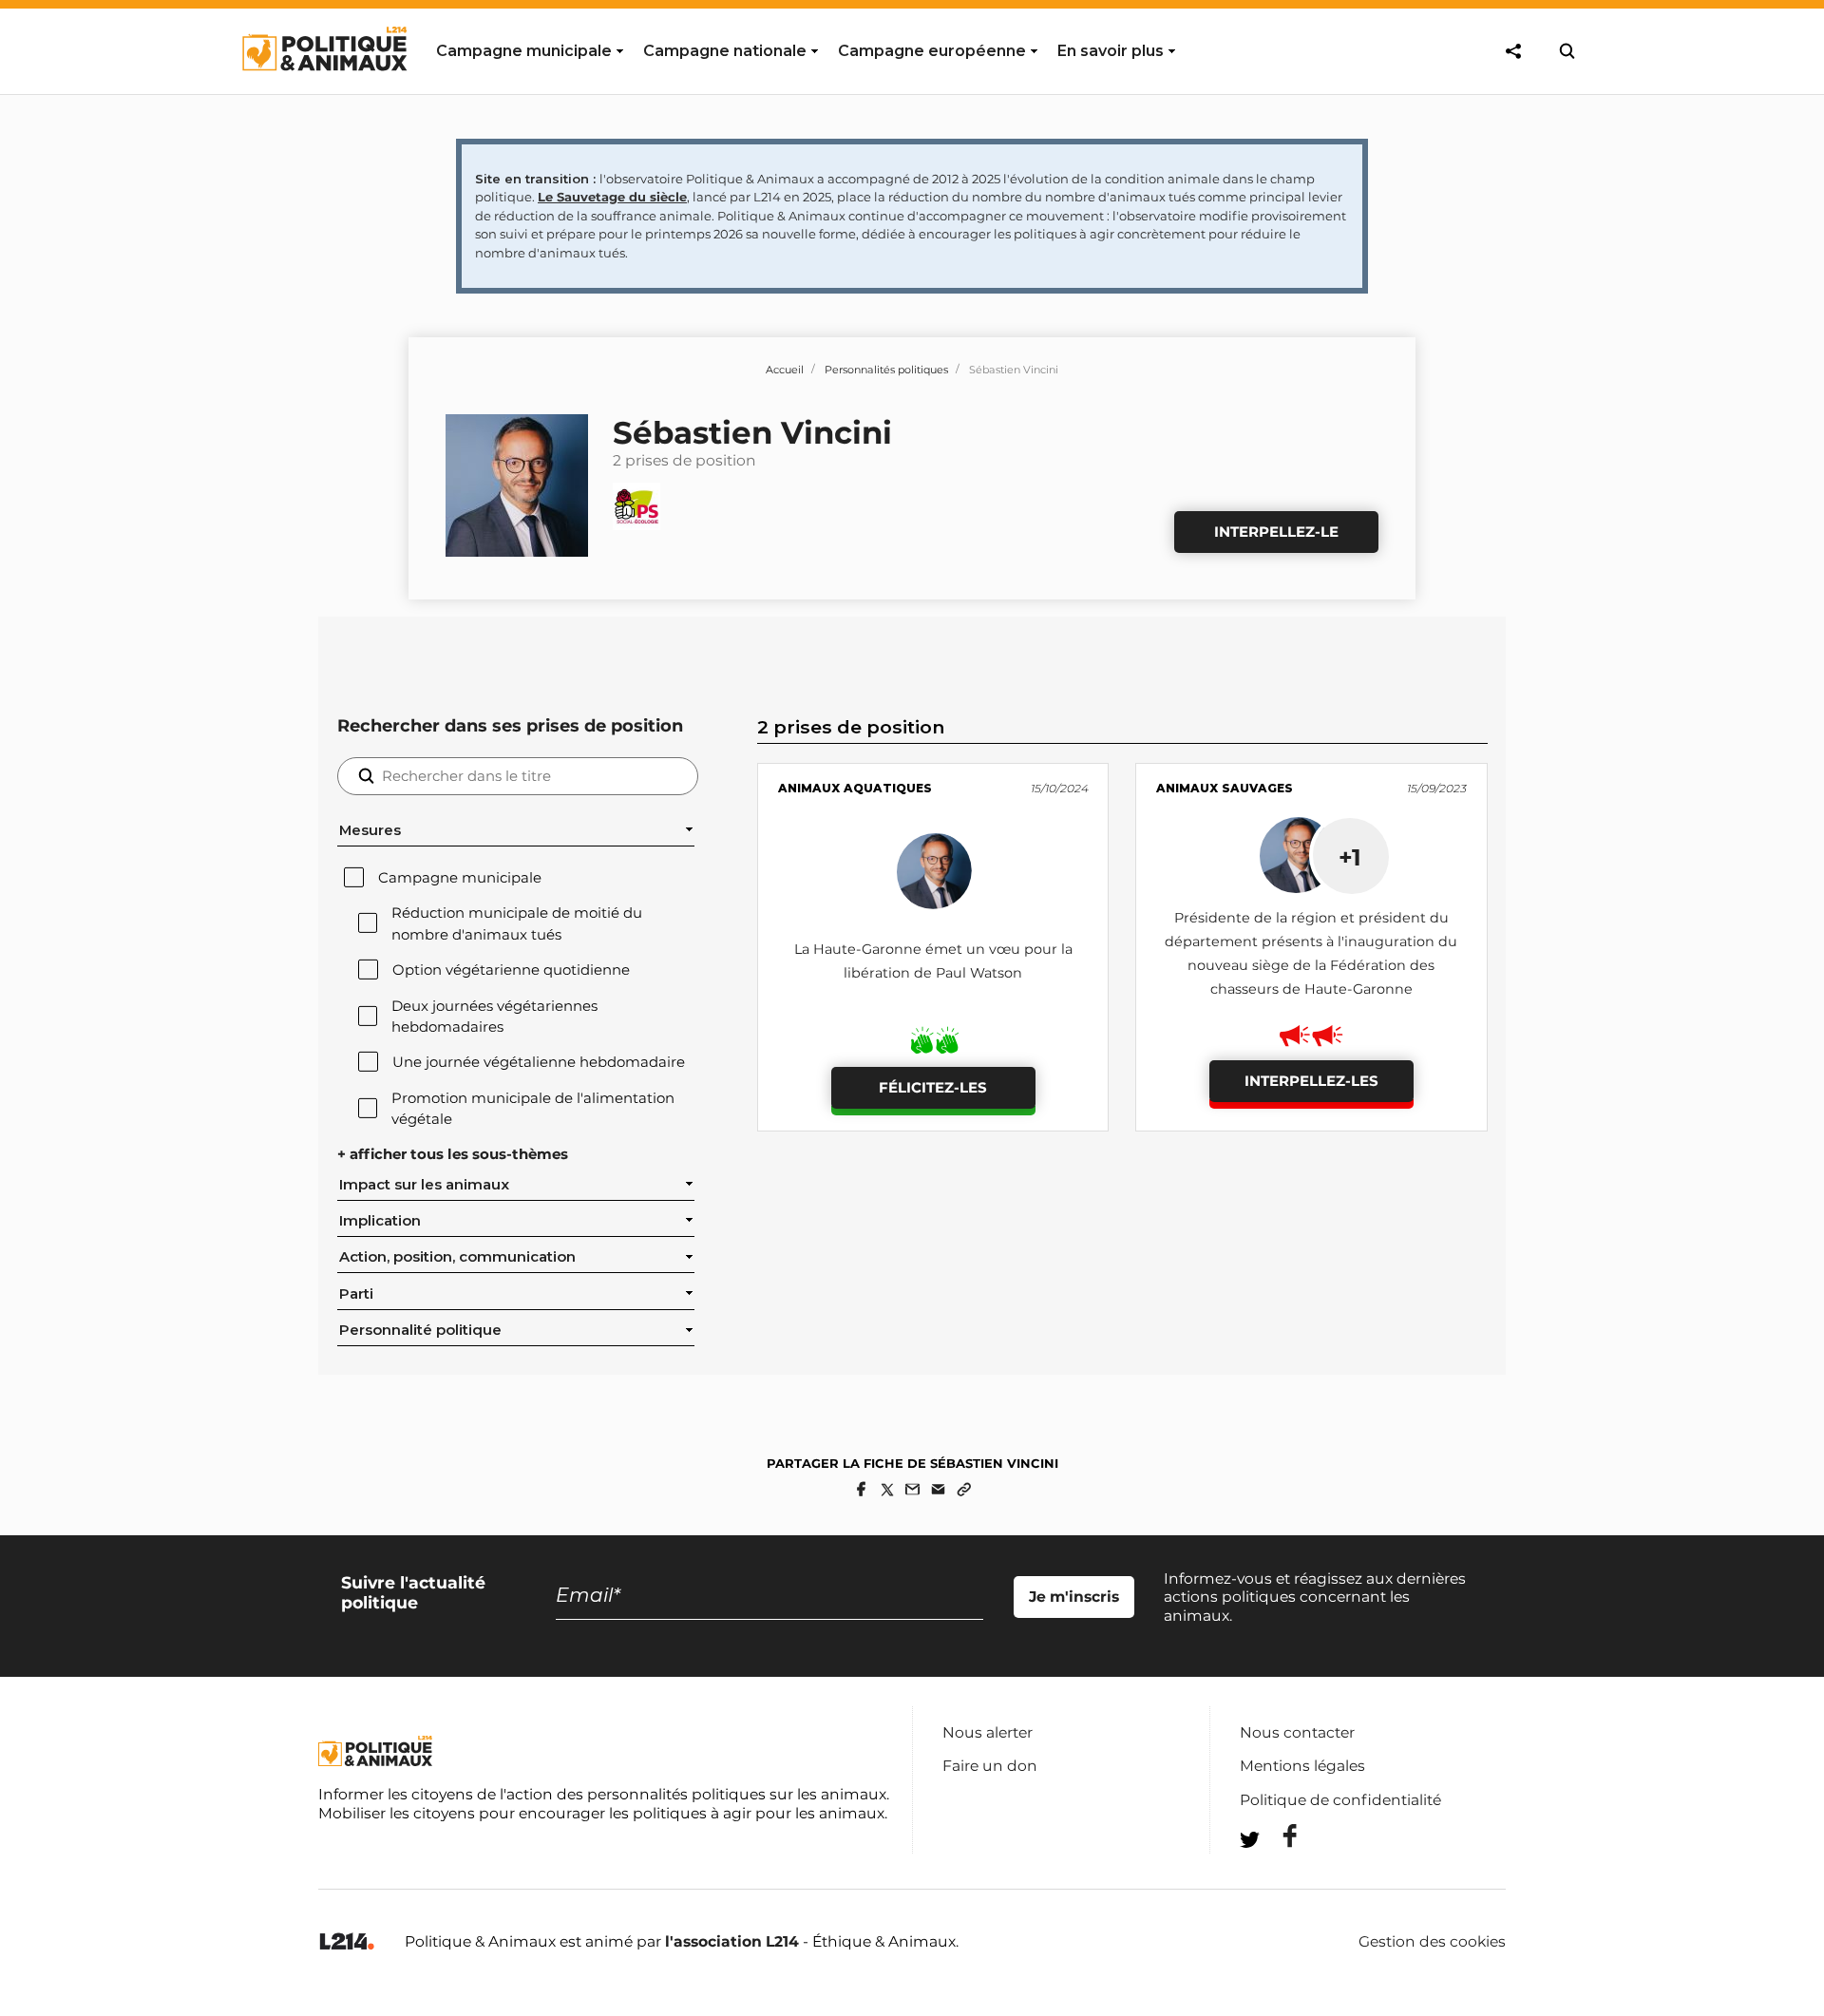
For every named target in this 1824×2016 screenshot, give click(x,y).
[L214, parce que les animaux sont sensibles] (347, 1942)
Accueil (785, 370)
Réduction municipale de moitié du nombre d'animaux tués (517, 923)
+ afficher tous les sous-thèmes (453, 1154)
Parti (356, 1294)
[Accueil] (323, 88)
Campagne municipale (460, 878)
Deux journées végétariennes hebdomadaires (494, 1017)
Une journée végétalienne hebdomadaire (539, 1062)
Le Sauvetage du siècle (612, 197)
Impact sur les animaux (424, 1185)
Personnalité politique (420, 1330)
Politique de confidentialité (1340, 1800)
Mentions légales (1302, 1766)
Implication (380, 1221)
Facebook (1278, 1836)
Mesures (370, 830)
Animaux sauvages (1225, 788)
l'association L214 (732, 1941)
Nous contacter (1297, 1732)
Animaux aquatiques (855, 788)
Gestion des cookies (1432, 1942)
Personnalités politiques (886, 370)
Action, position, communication (457, 1257)
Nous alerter (988, 1732)
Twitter (1278, 1874)
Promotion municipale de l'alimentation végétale (533, 1109)
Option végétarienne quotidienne (511, 970)
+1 (1350, 857)
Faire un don (990, 1766)
